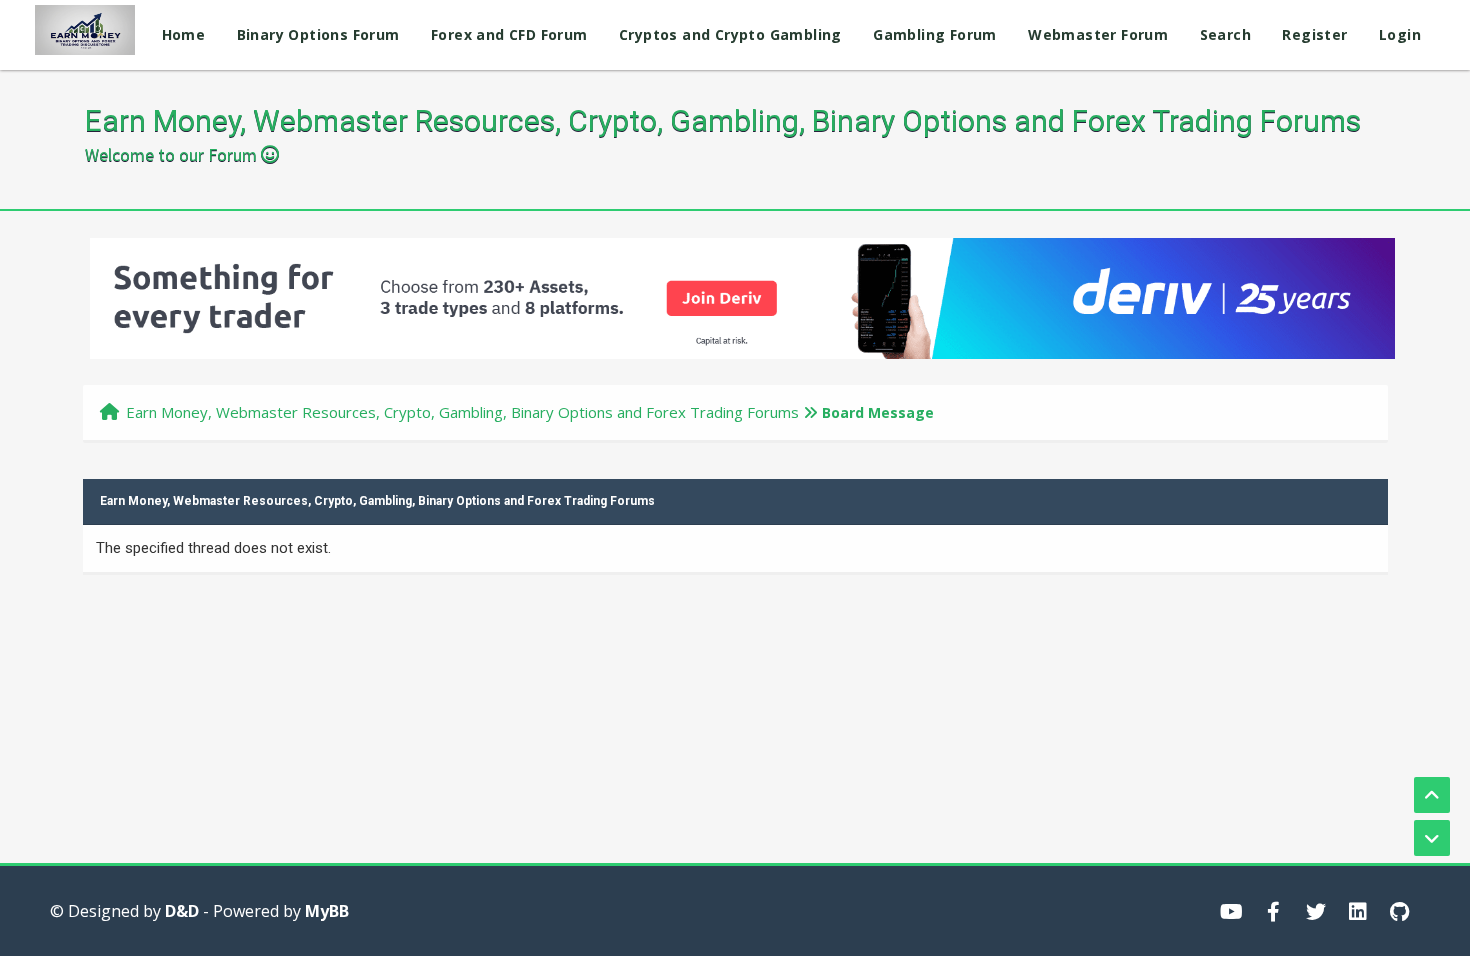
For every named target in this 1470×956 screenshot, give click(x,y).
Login (1400, 34)
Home (184, 34)
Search (1225, 34)
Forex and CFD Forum (509, 34)
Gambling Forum (935, 34)
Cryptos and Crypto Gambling (730, 34)
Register (1314, 34)
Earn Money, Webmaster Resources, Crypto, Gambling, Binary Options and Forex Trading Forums (462, 412)
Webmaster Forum (1098, 34)
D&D (182, 911)
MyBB (327, 911)
